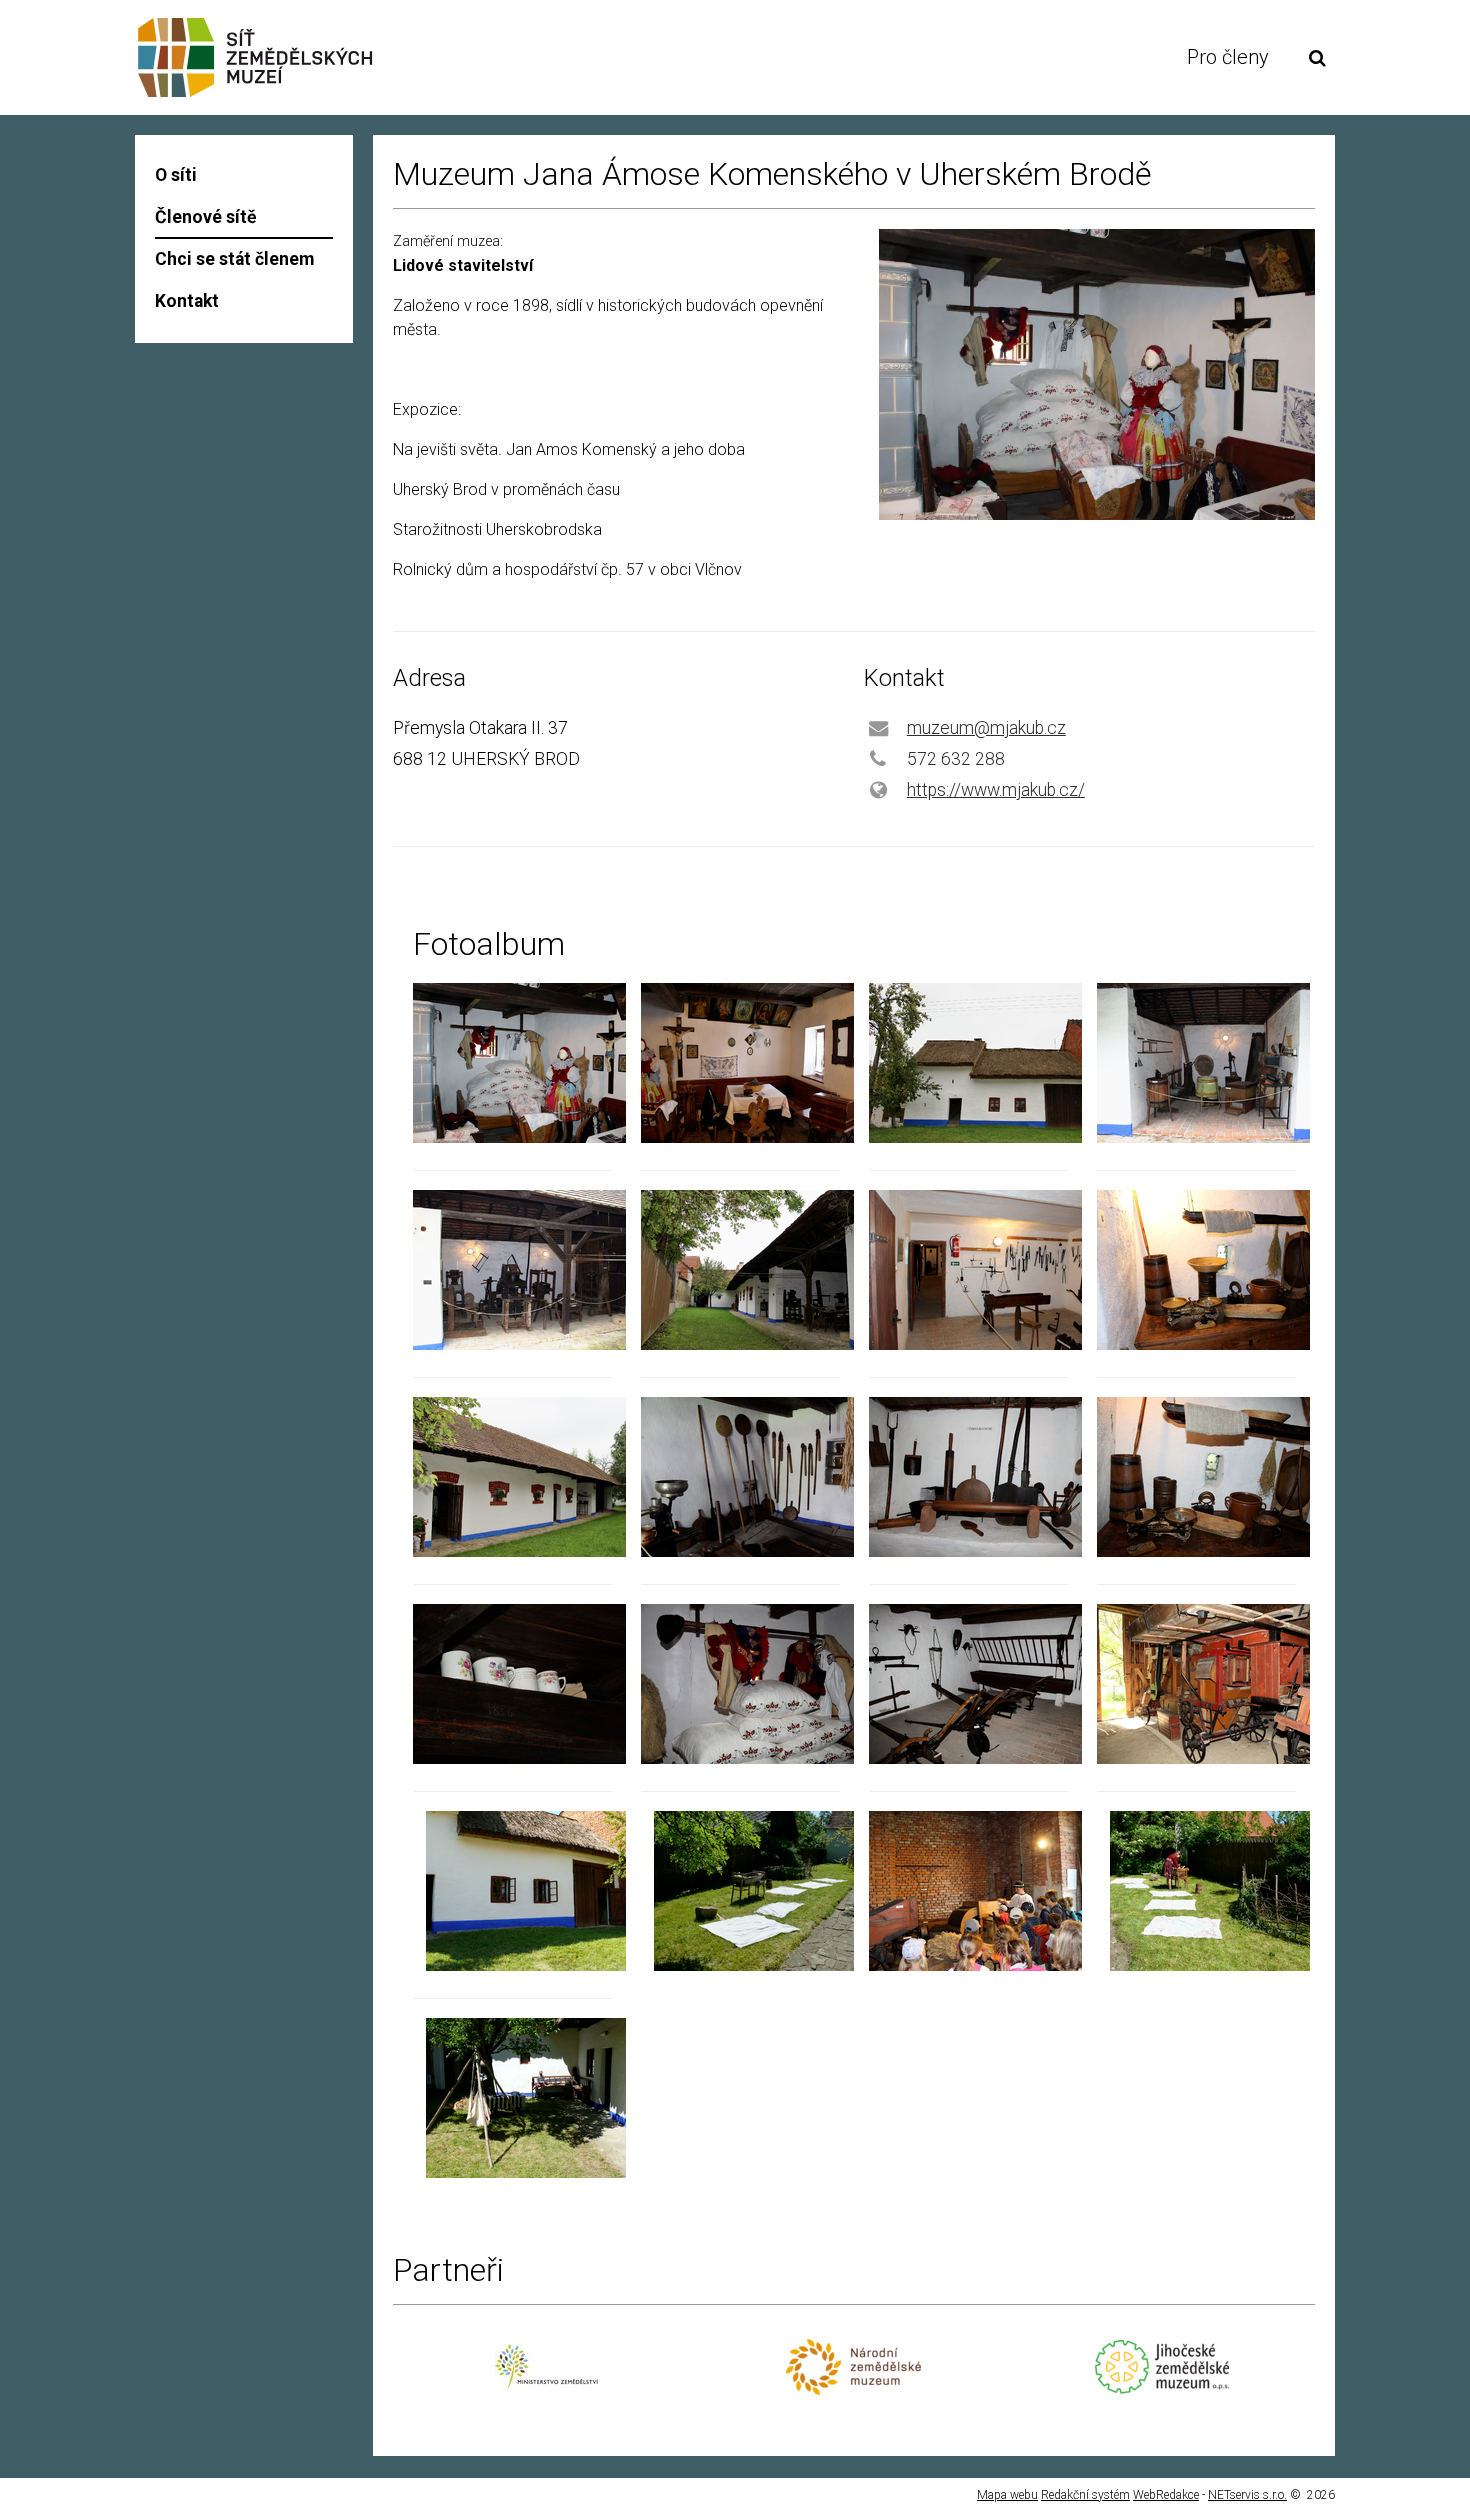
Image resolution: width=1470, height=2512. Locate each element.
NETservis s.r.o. (1247, 2495)
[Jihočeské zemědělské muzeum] (1161, 2388)
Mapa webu (1007, 2495)
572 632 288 (956, 759)
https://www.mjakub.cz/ (996, 790)
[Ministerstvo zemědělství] (546, 2399)
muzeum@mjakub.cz (986, 728)
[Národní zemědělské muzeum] (853, 2389)
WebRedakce (1166, 2495)
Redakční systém (1085, 2495)
